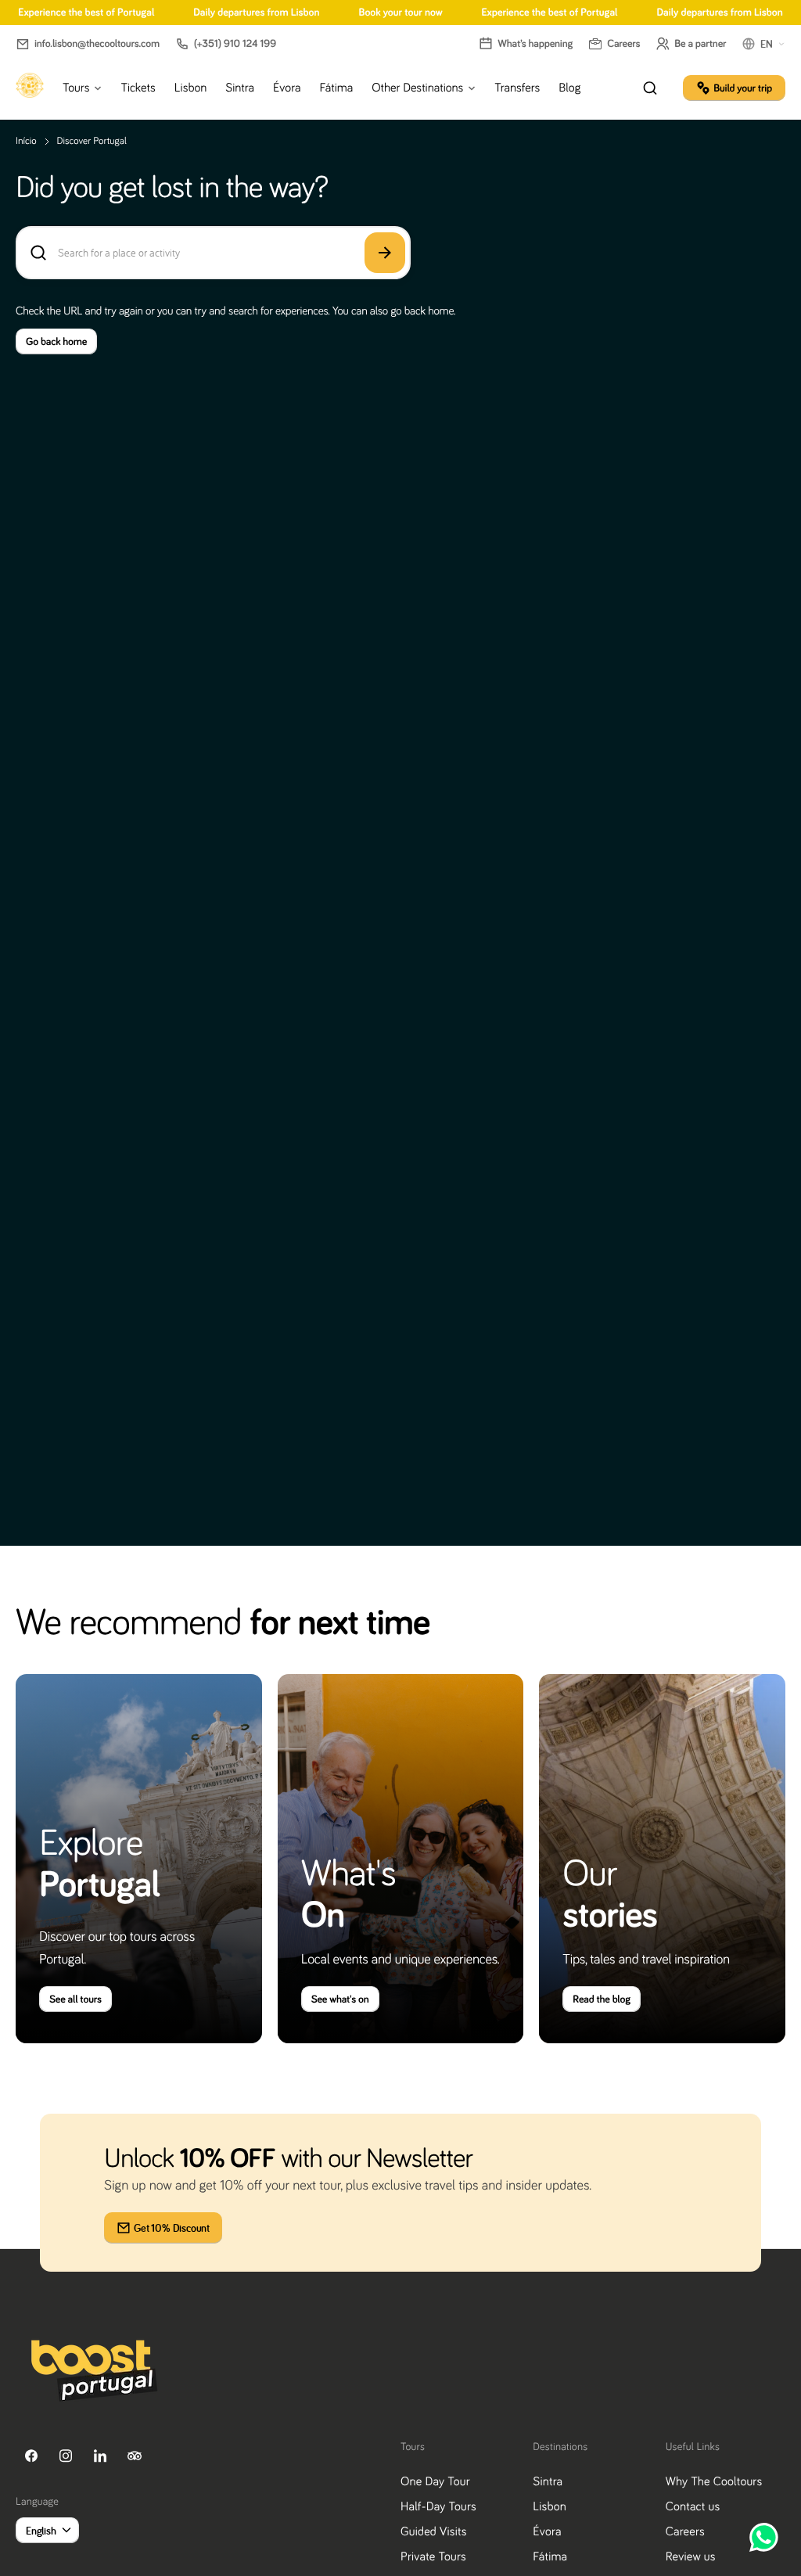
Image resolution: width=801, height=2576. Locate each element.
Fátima (550, 2556)
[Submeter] (385, 253)
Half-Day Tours (438, 2506)
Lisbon (550, 2506)
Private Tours (433, 2556)
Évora (547, 2531)
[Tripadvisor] (135, 2456)
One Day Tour (435, 2481)
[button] (88, 44)
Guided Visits (434, 2531)
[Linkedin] (100, 2456)
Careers (685, 2531)
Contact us (693, 2506)
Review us (691, 2556)
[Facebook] (31, 2456)
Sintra (548, 2481)
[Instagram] (66, 2456)
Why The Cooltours (714, 2481)
